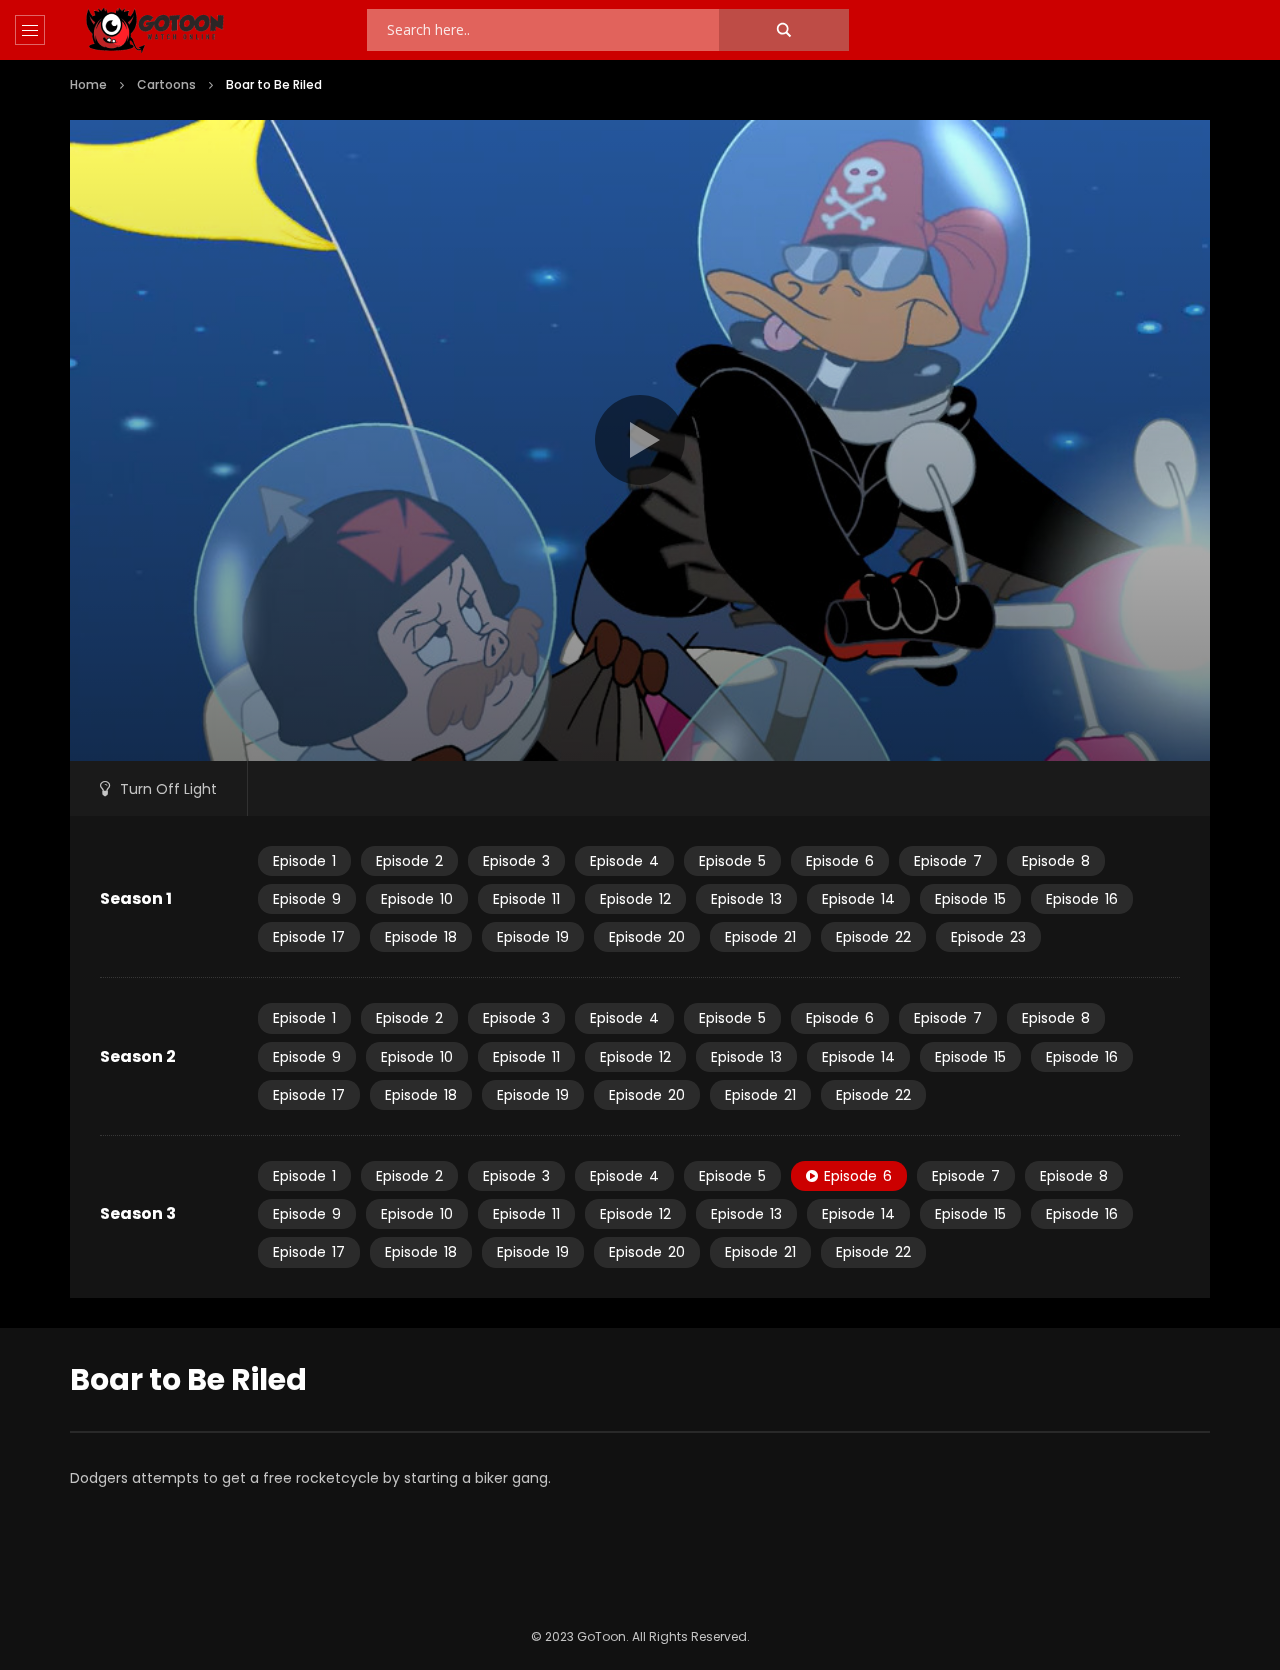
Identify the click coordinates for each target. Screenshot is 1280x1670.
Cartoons (166, 84)
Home (88, 84)
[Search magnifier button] (784, 30)
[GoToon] (155, 30)
